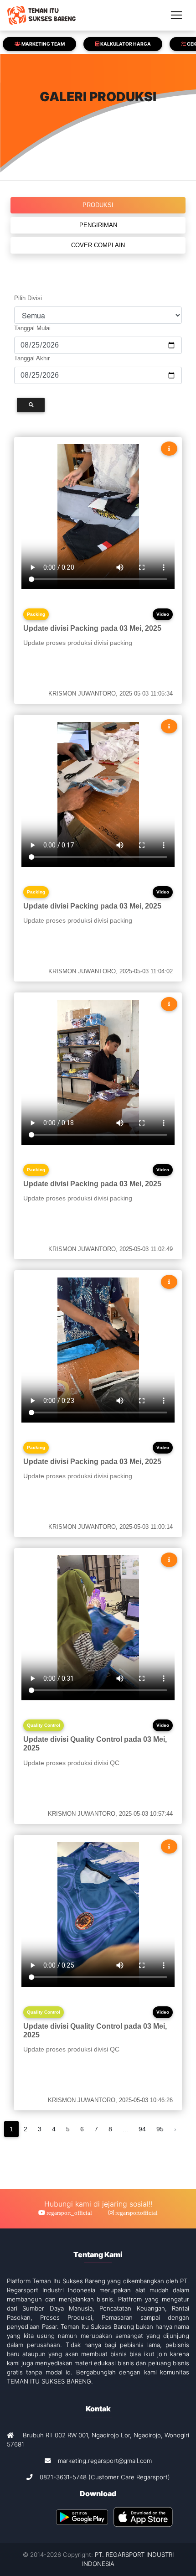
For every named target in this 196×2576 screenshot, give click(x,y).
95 (160, 2129)
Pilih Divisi (28, 298)
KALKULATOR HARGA (125, 44)
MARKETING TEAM (43, 44)
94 (142, 2129)
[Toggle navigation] (176, 15)
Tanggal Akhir (32, 358)
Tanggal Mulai (32, 328)
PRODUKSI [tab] (98, 205)
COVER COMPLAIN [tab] (98, 245)
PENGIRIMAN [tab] (98, 225)
